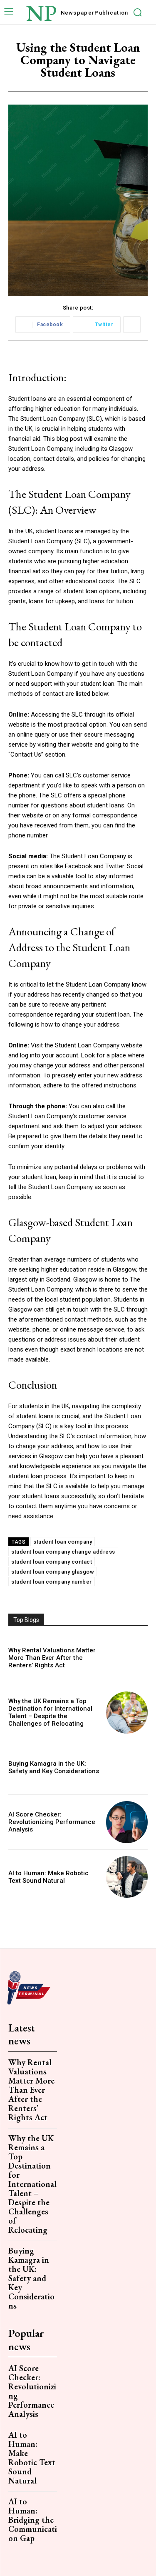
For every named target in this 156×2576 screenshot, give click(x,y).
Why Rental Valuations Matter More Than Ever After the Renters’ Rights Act (52, 1658)
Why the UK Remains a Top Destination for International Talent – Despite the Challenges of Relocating (50, 1712)
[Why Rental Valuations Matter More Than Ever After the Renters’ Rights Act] (127, 1658)
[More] (132, 325)
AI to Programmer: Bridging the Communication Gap (33, 2520)
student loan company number (52, 1582)
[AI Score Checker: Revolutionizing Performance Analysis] (127, 1822)
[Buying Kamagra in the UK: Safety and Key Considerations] (127, 1768)
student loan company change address (63, 1552)
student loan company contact (52, 1562)
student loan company (63, 1542)
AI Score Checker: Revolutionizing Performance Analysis (52, 1822)
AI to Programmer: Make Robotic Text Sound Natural (48, 1877)
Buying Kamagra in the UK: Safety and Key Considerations (54, 1767)
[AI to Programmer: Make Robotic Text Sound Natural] (127, 1877)
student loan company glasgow (53, 1572)
